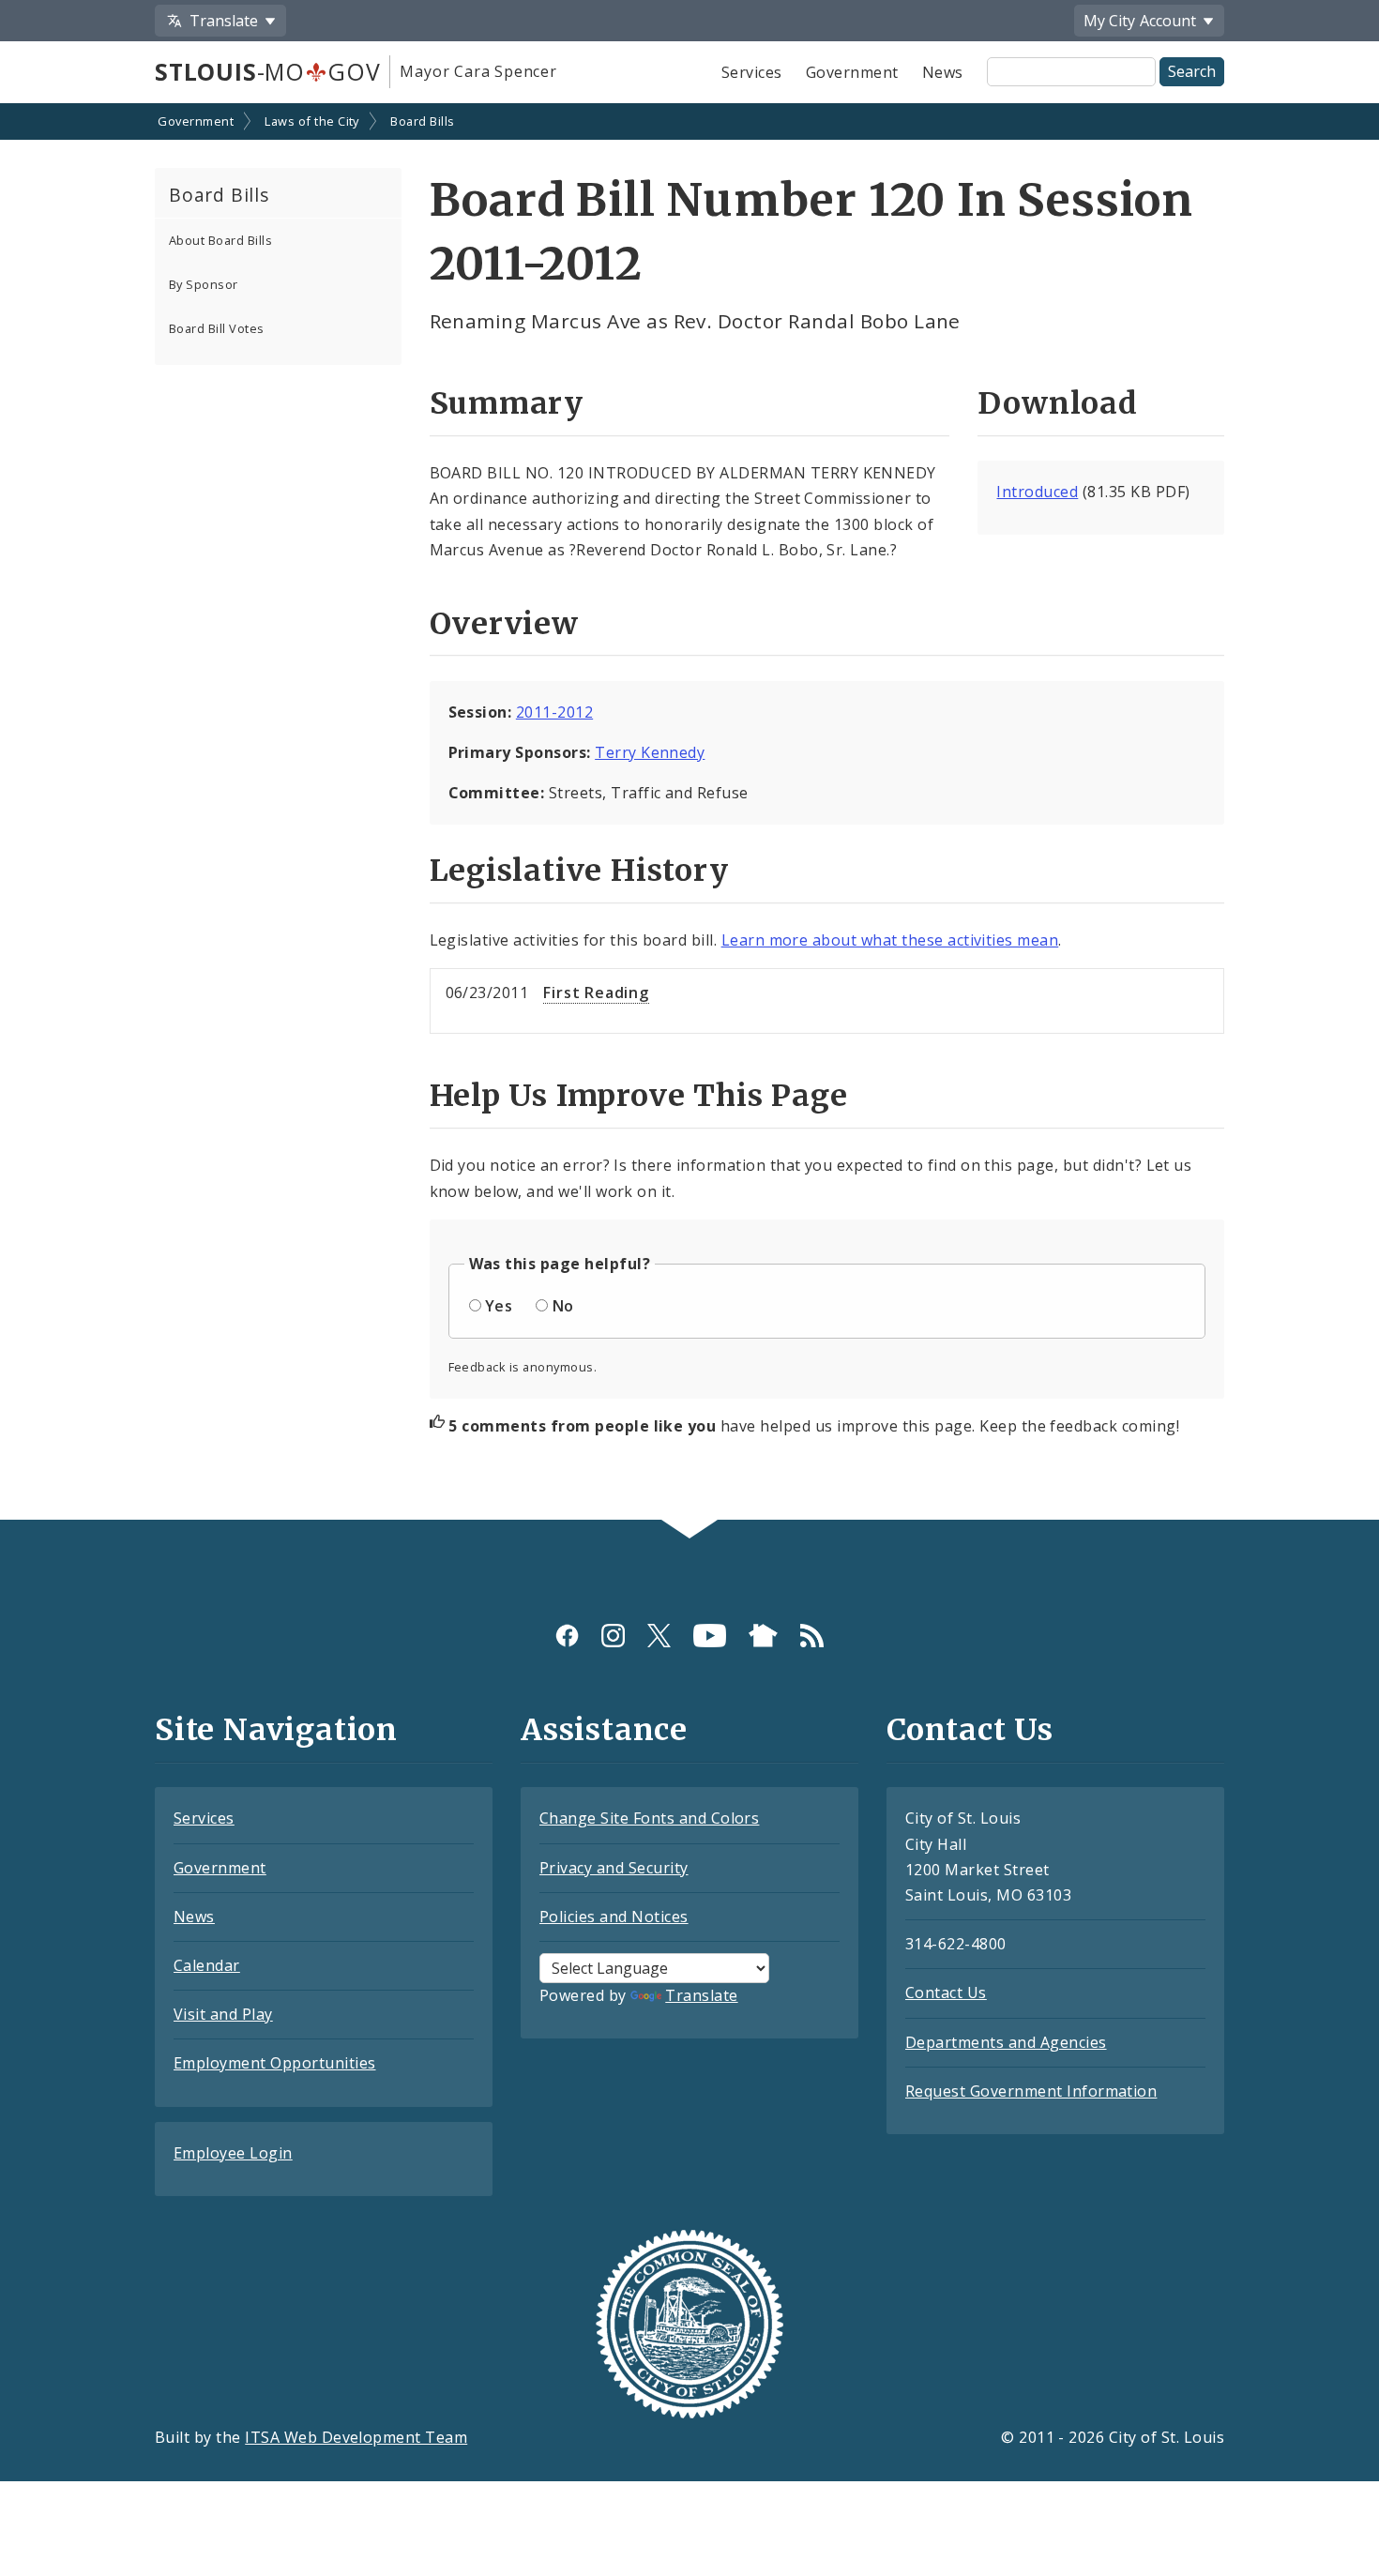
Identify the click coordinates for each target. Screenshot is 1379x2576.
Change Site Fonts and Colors (649, 1818)
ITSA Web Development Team (356, 2437)
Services (752, 72)
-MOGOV (267, 71)
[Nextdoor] (763, 1635)
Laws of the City (312, 121)
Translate (701, 1995)
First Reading (596, 993)
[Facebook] (567, 1635)
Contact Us (946, 1993)
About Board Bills (220, 240)
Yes (499, 1306)
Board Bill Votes (217, 328)
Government (852, 72)
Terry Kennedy (650, 752)
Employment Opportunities (275, 2063)
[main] (689, 814)
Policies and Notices (614, 1917)
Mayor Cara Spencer (478, 71)
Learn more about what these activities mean (890, 940)
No (563, 1306)
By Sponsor (204, 284)
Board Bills (422, 121)
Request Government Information (1031, 2091)
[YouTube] (710, 1635)
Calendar (207, 1965)
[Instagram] (613, 1635)
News (943, 72)
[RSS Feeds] (812, 1635)
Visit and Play (223, 2014)
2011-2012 (554, 712)
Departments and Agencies (1006, 2042)
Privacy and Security (614, 1868)
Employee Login (233, 2153)
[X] (659, 1635)
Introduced (1037, 492)
